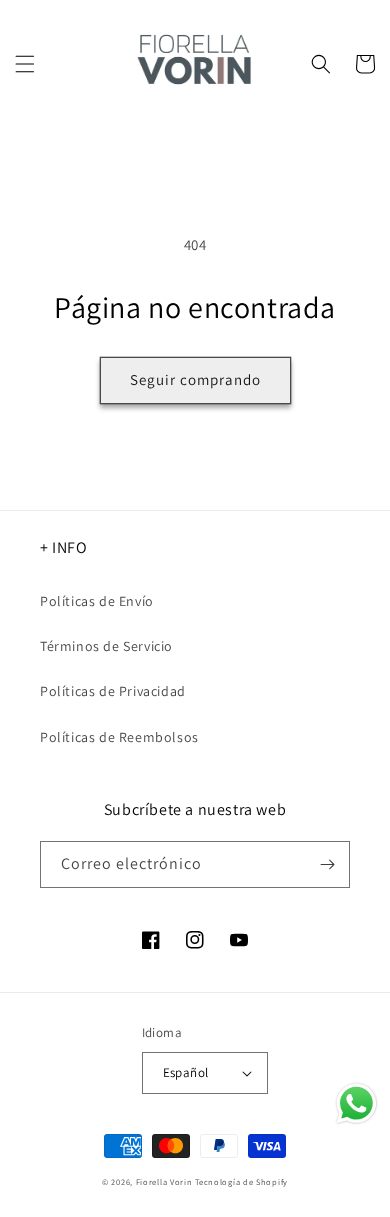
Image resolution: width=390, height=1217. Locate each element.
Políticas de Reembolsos (119, 737)
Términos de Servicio (106, 646)
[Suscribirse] (327, 864)
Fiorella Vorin (164, 1181)
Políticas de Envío (97, 601)
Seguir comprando (195, 379)
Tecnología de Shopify (241, 1181)
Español (186, 1072)
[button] (25, 64)
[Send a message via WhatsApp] (356, 1103)
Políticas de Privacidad (113, 691)
